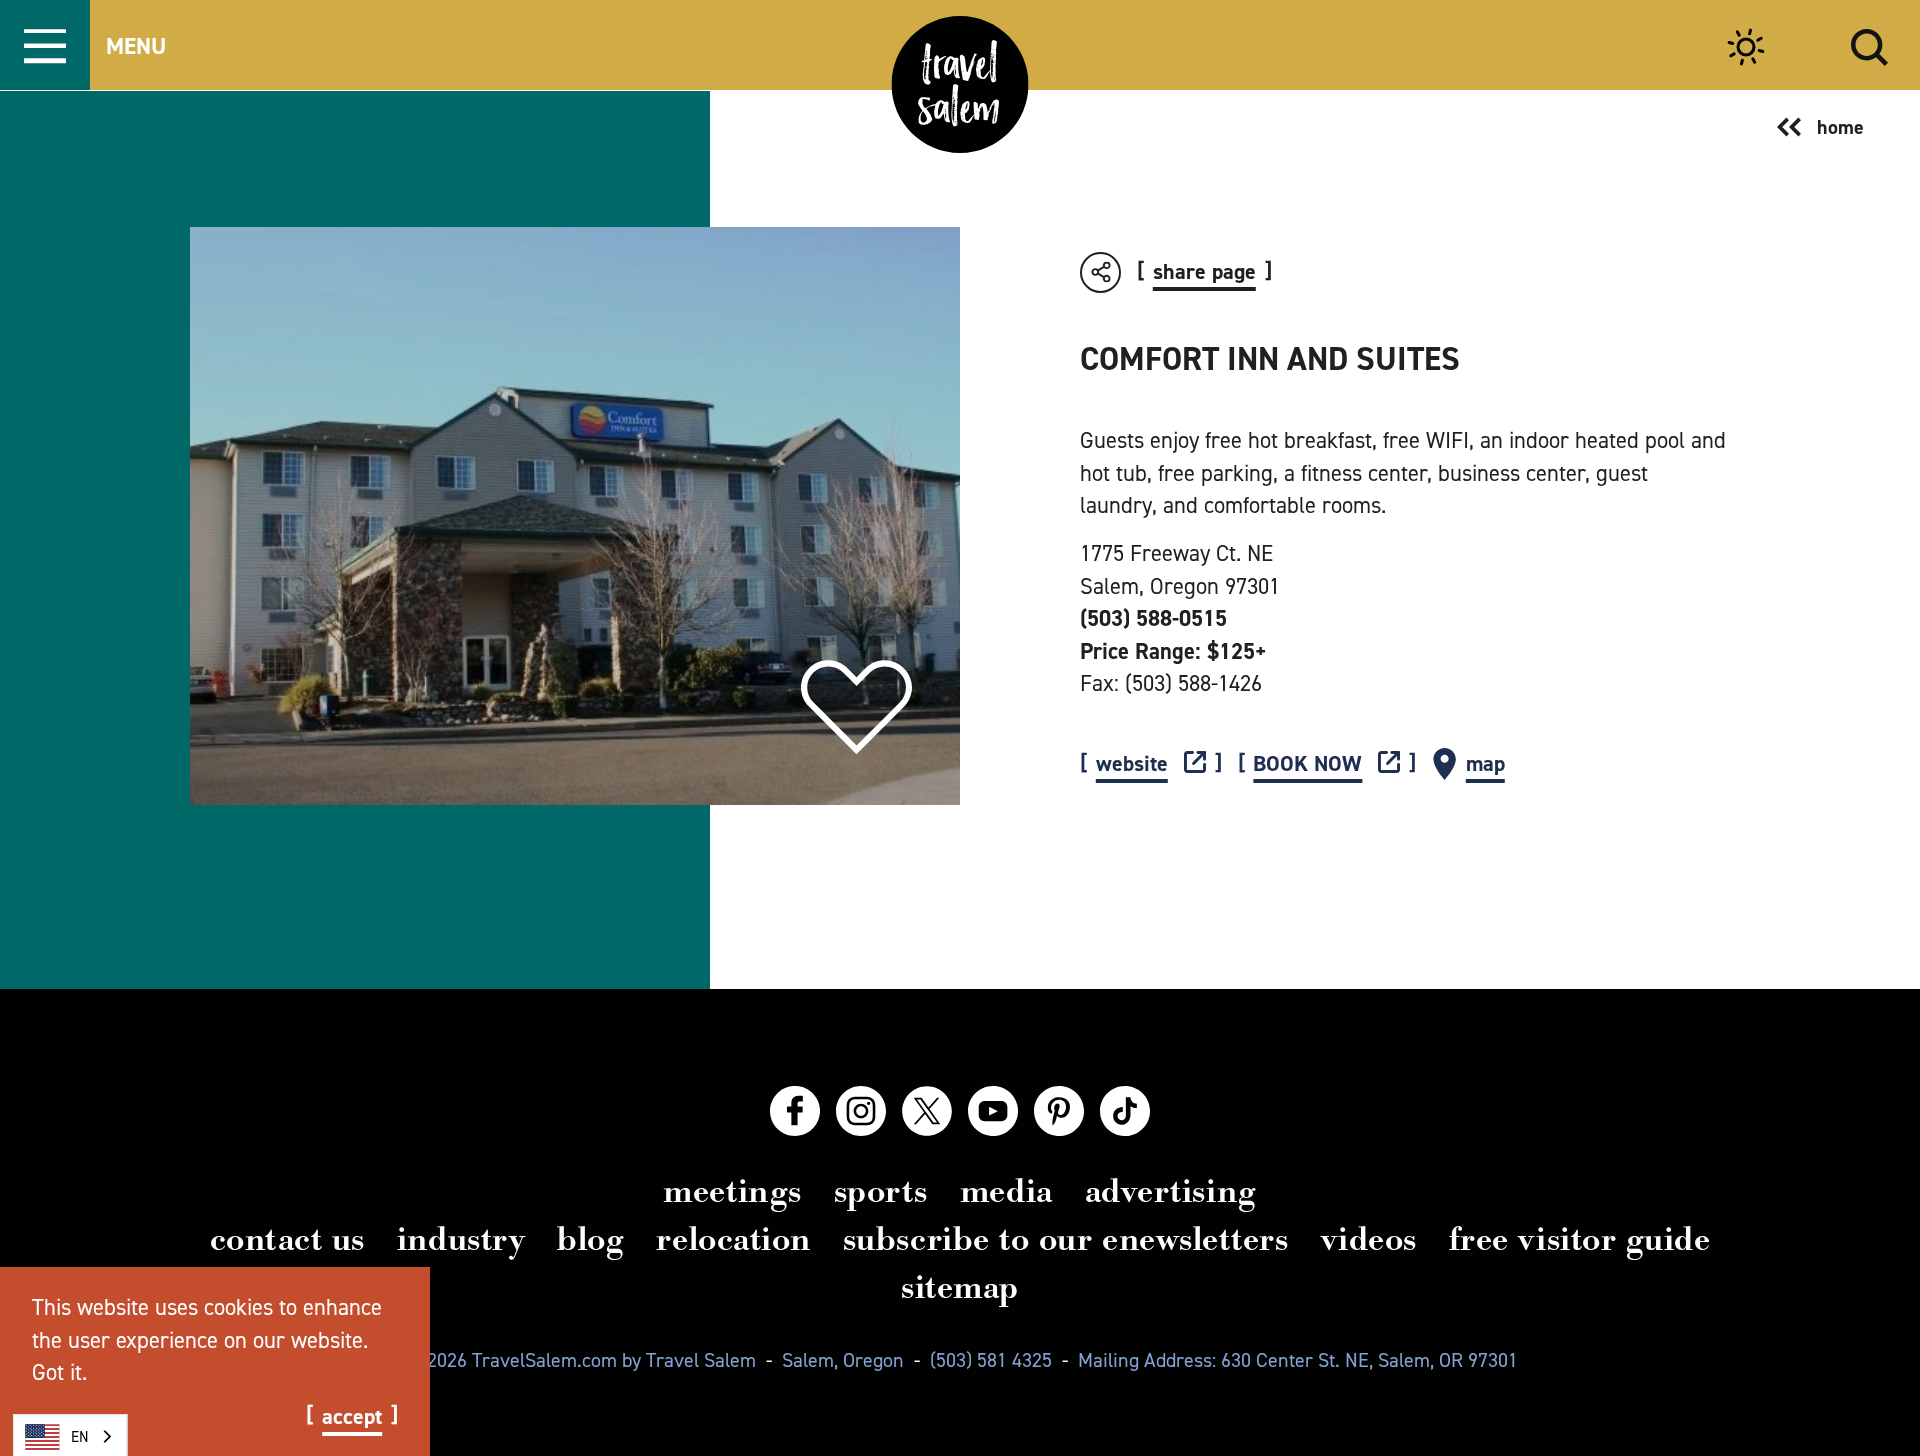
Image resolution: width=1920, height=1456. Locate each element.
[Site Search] (1869, 44)
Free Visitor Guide (1580, 1239)
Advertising (1171, 1191)
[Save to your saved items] (856, 707)
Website (1132, 764)
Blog (590, 1239)
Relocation (733, 1239)
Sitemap (960, 1287)
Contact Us (287, 1239)
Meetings (732, 1191)
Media (1006, 1191)
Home (1840, 127)
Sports (881, 1191)
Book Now (1307, 764)
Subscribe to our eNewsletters (1066, 1239)
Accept (352, 1417)
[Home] (960, 84)
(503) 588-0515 (1153, 618)
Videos (1369, 1239)
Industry (461, 1239)
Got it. (59, 1372)
